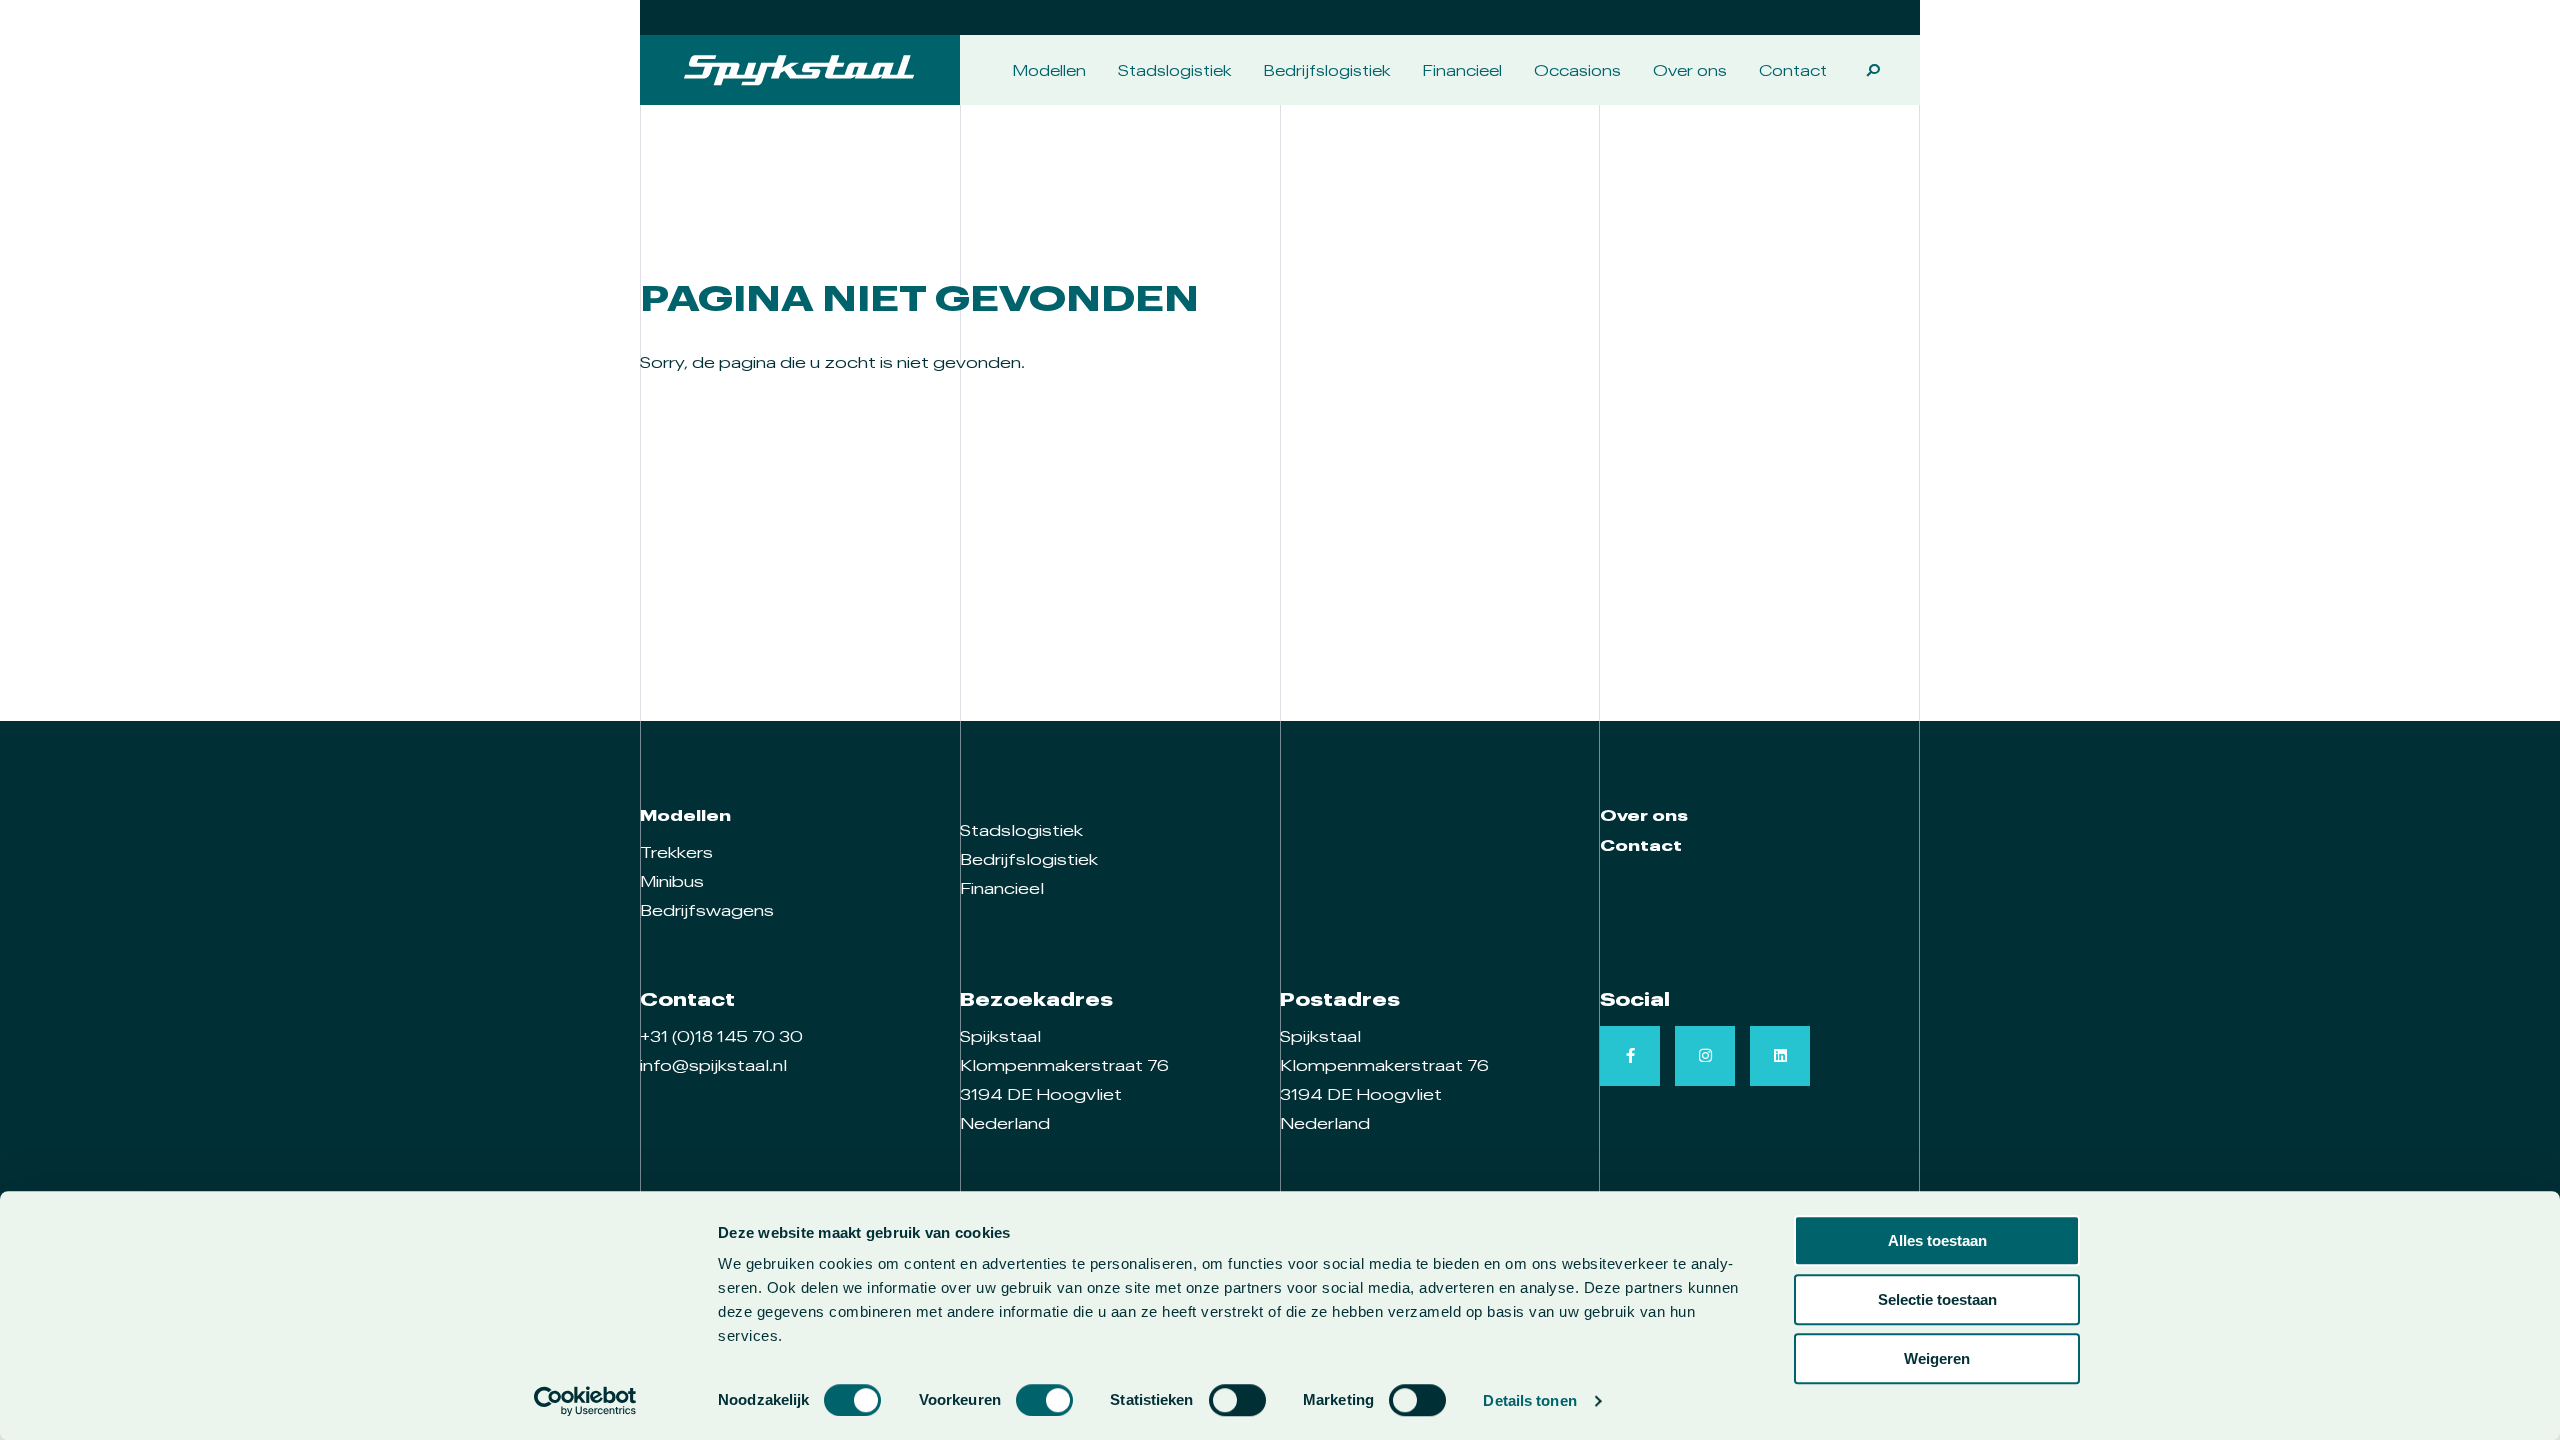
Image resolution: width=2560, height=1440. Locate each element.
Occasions (1577, 70)
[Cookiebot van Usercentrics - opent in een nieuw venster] (585, 1401)
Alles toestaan (1937, 1240)
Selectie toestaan (1937, 1299)
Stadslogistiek (1175, 70)
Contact (1793, 70)
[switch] (1044, 1400)
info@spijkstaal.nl (713, 1065)
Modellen (1049, 70)
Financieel (1462, 70)
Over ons (1690, 70)
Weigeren (1937, 1358)
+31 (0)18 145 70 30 (721, 1036)
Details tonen (1529, 1400)
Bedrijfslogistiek (1327, 70)
